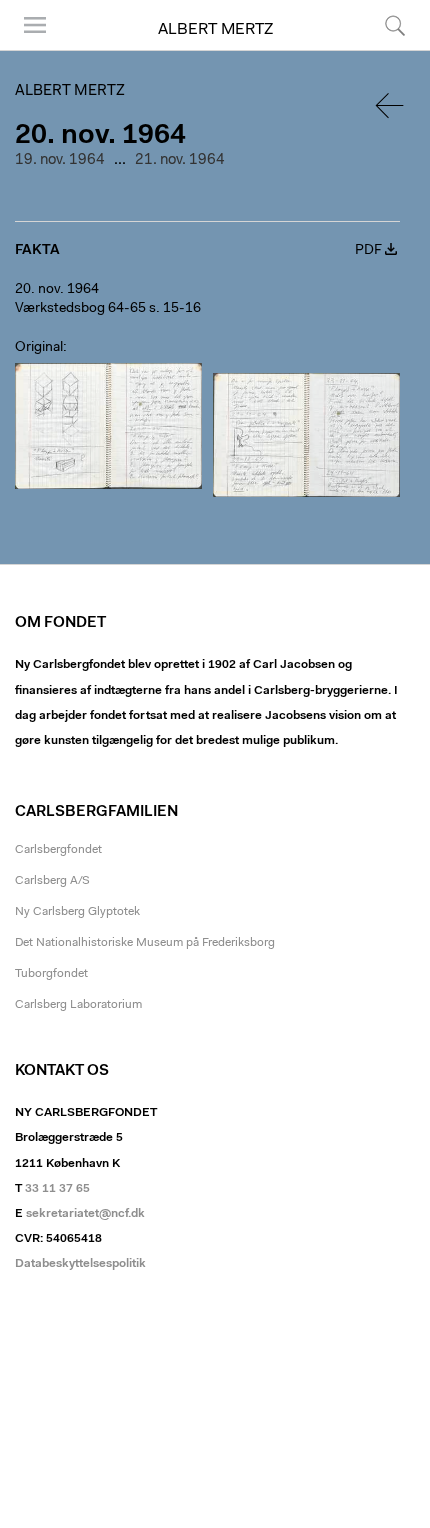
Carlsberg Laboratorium (78, 1005)
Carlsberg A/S (52, 881)
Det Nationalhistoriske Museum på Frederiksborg (145, 943)
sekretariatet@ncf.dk (85, 1214)
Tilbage (391, 105)
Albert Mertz (215, 30)
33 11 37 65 (57, 1189)
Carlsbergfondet (58, 850)
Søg (382, 49)
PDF (368, 251)
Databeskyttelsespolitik (80, 1264)
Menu (28, 49)
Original (39, 348)
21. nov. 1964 (180, 160)
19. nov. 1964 (60, 160)
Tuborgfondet (51, 974)
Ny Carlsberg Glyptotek (77, 912)
